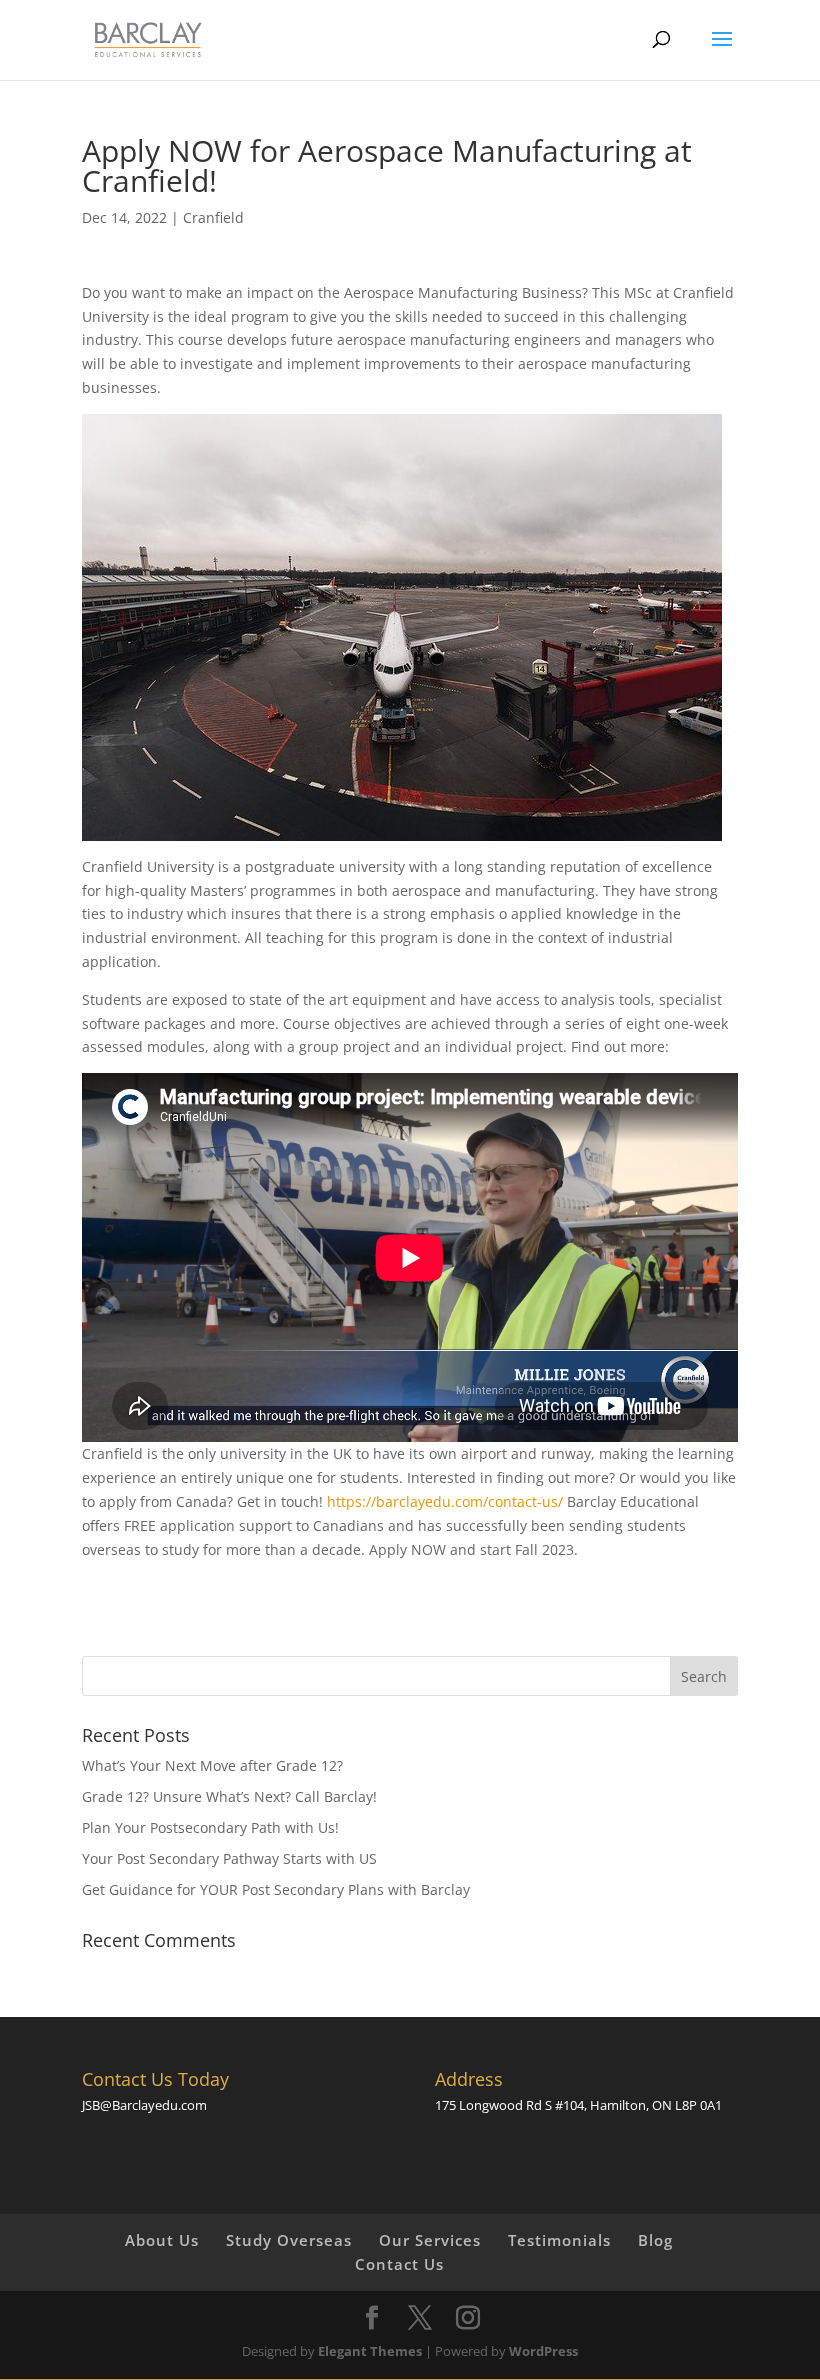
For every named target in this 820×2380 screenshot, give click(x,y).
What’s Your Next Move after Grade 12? (212, 1765)
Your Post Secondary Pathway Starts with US (229, 1858)
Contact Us (399, 2264)
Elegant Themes (370, 2351)
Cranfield (213, 217)
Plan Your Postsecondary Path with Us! (210, 1827)
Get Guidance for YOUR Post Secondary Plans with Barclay (276, 1889)
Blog (655, 2240)
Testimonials (559, 2240)
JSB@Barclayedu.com (144, 2105)
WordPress (543, 2351)
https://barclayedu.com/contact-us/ (445, 1501)
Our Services (430, 2240)
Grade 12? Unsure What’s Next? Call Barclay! (229, 1796)
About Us (162, 2240)
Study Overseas (289, 2240)
